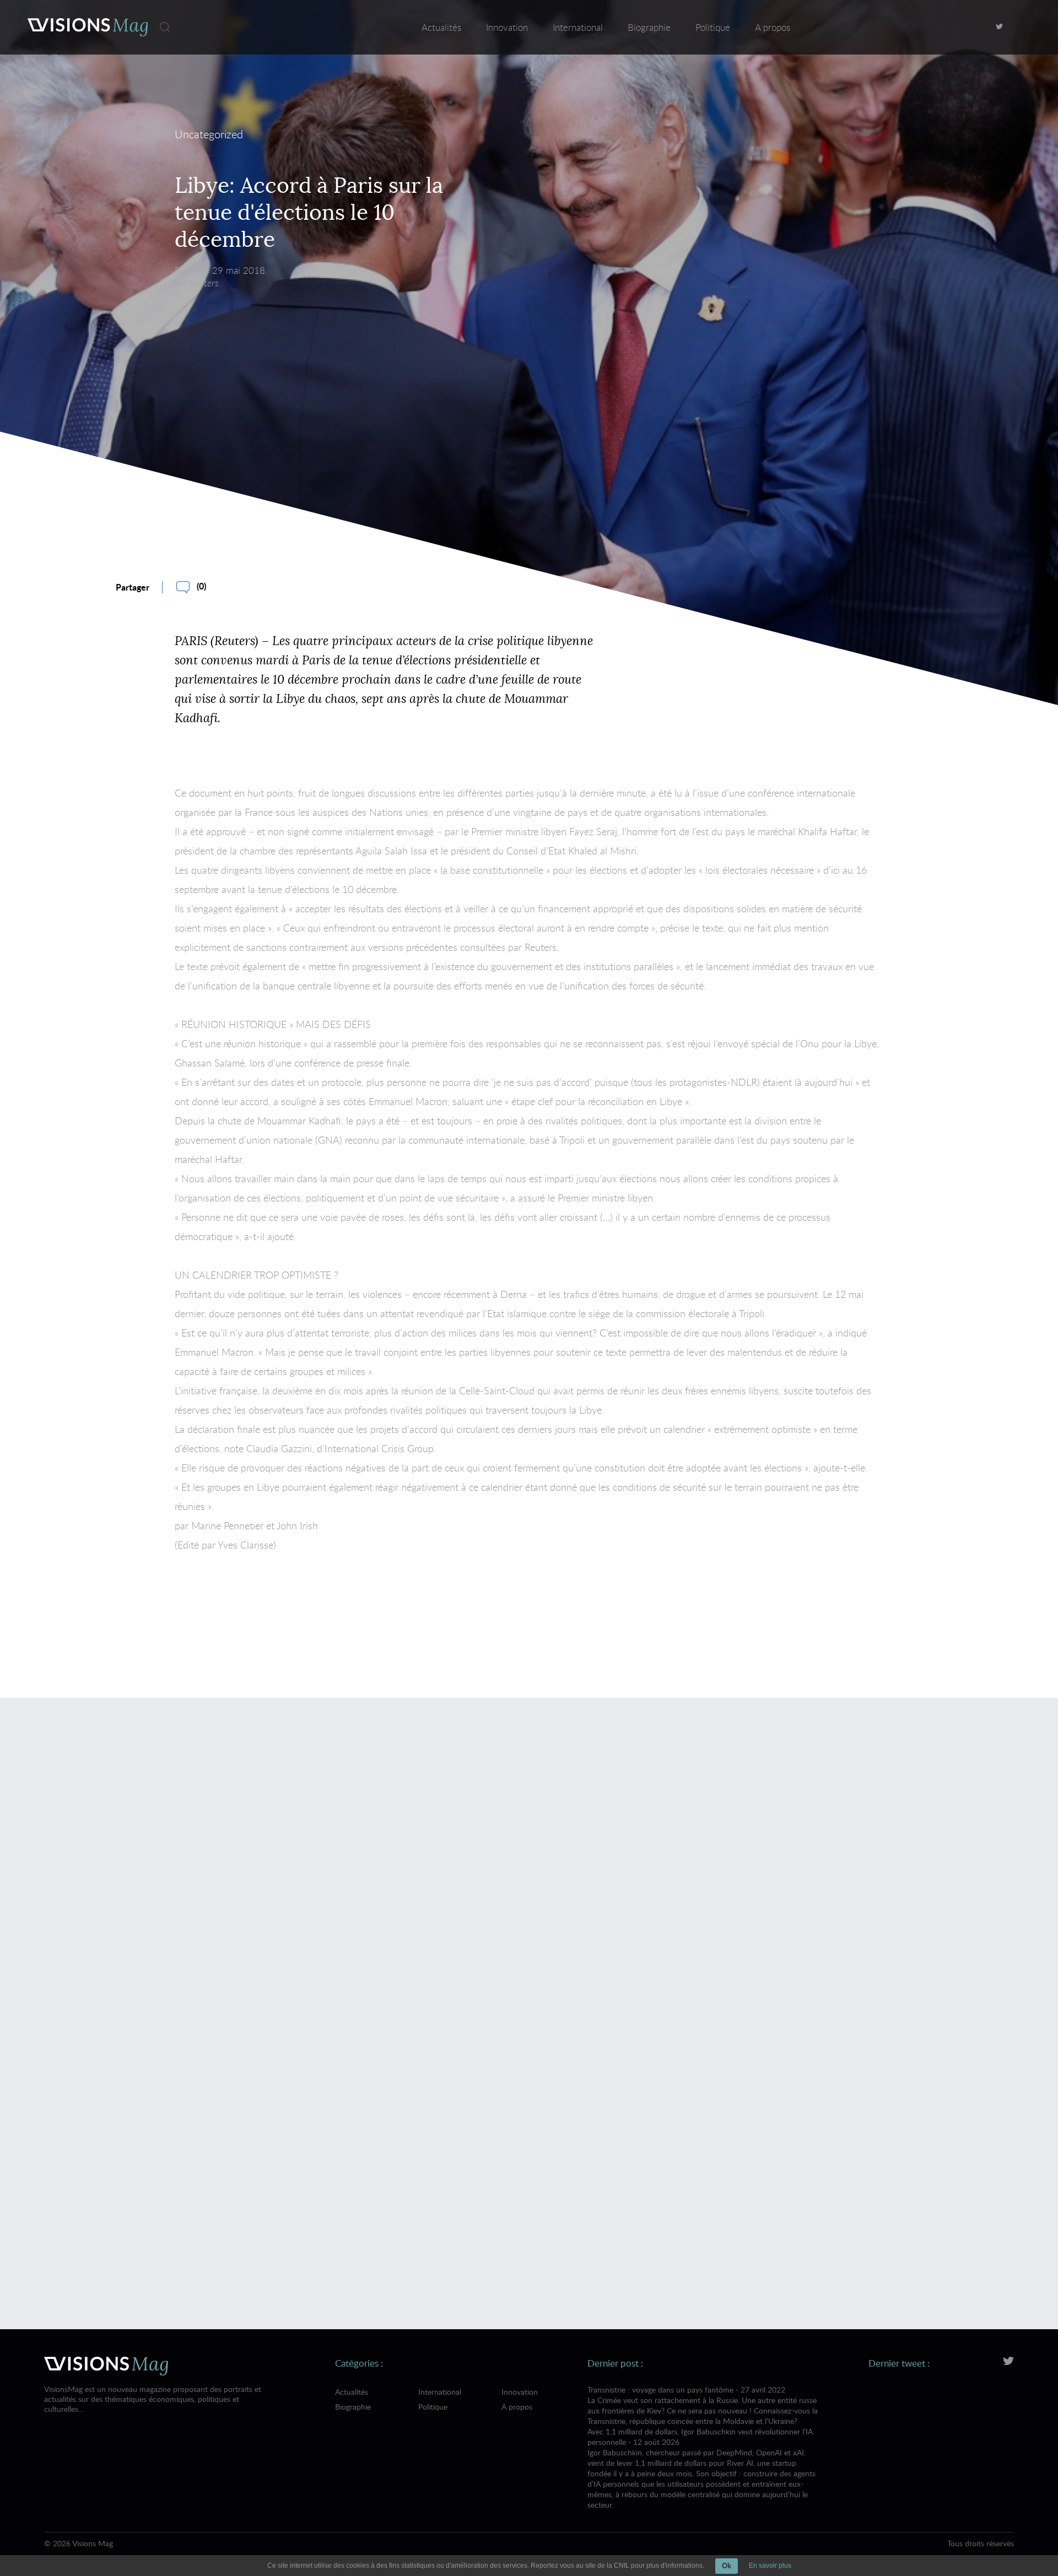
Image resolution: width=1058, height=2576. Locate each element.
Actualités (441, 27)
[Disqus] (529, 1866)
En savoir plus (770, 2566)
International (578, 27)
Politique (713, 27)
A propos (773, 27)
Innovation (507, 27)
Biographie (649, 27)
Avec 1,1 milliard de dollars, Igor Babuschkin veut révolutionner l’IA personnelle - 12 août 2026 (701, 2468)
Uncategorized (209, 134)
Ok (727, 2566)
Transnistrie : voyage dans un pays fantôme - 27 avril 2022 (703, 2405)
